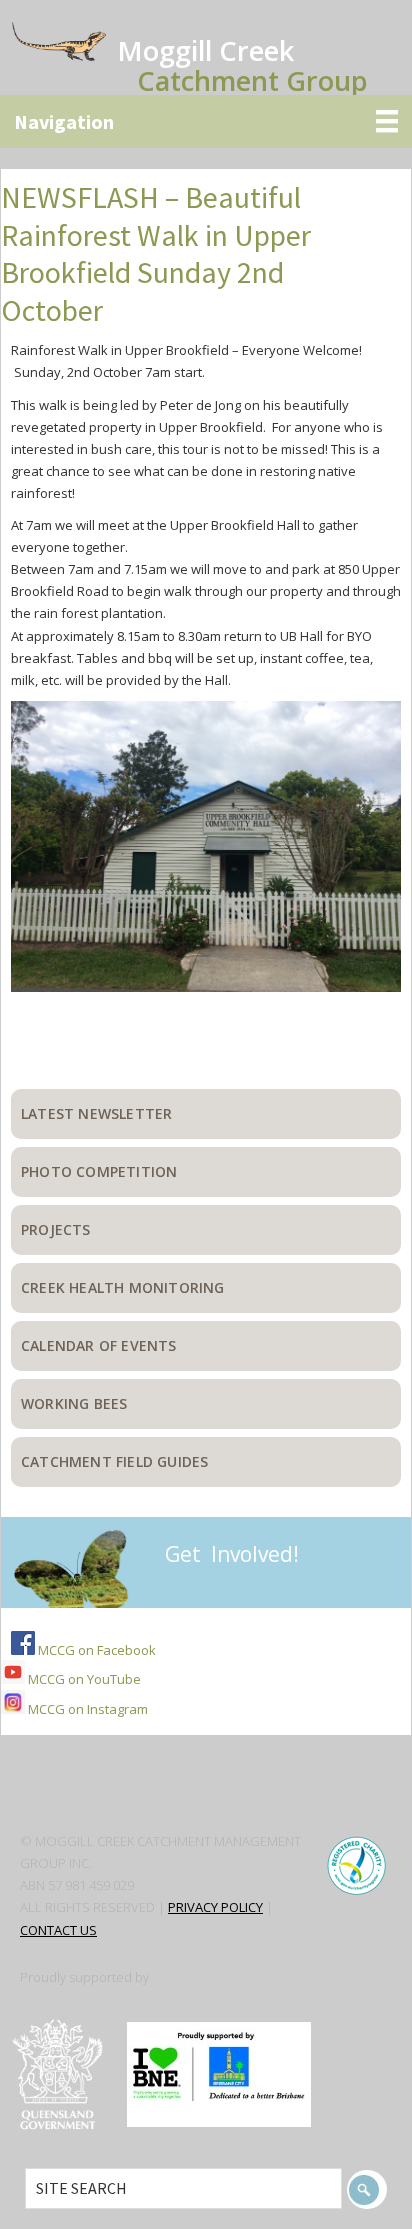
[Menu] (206, 121)
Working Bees (74, 1403)
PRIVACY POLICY (215, 1907)
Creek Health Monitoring (123, 1287)
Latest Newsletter (96, 1113)
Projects (56, 1229)
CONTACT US (58, 1930)
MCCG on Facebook (95, 1650)
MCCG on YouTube (83, 1679)
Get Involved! (232, 1554)
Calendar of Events (99, 1345)
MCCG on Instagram (86, 1709)
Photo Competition (99, 1171)
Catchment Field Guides (114, 1461)
